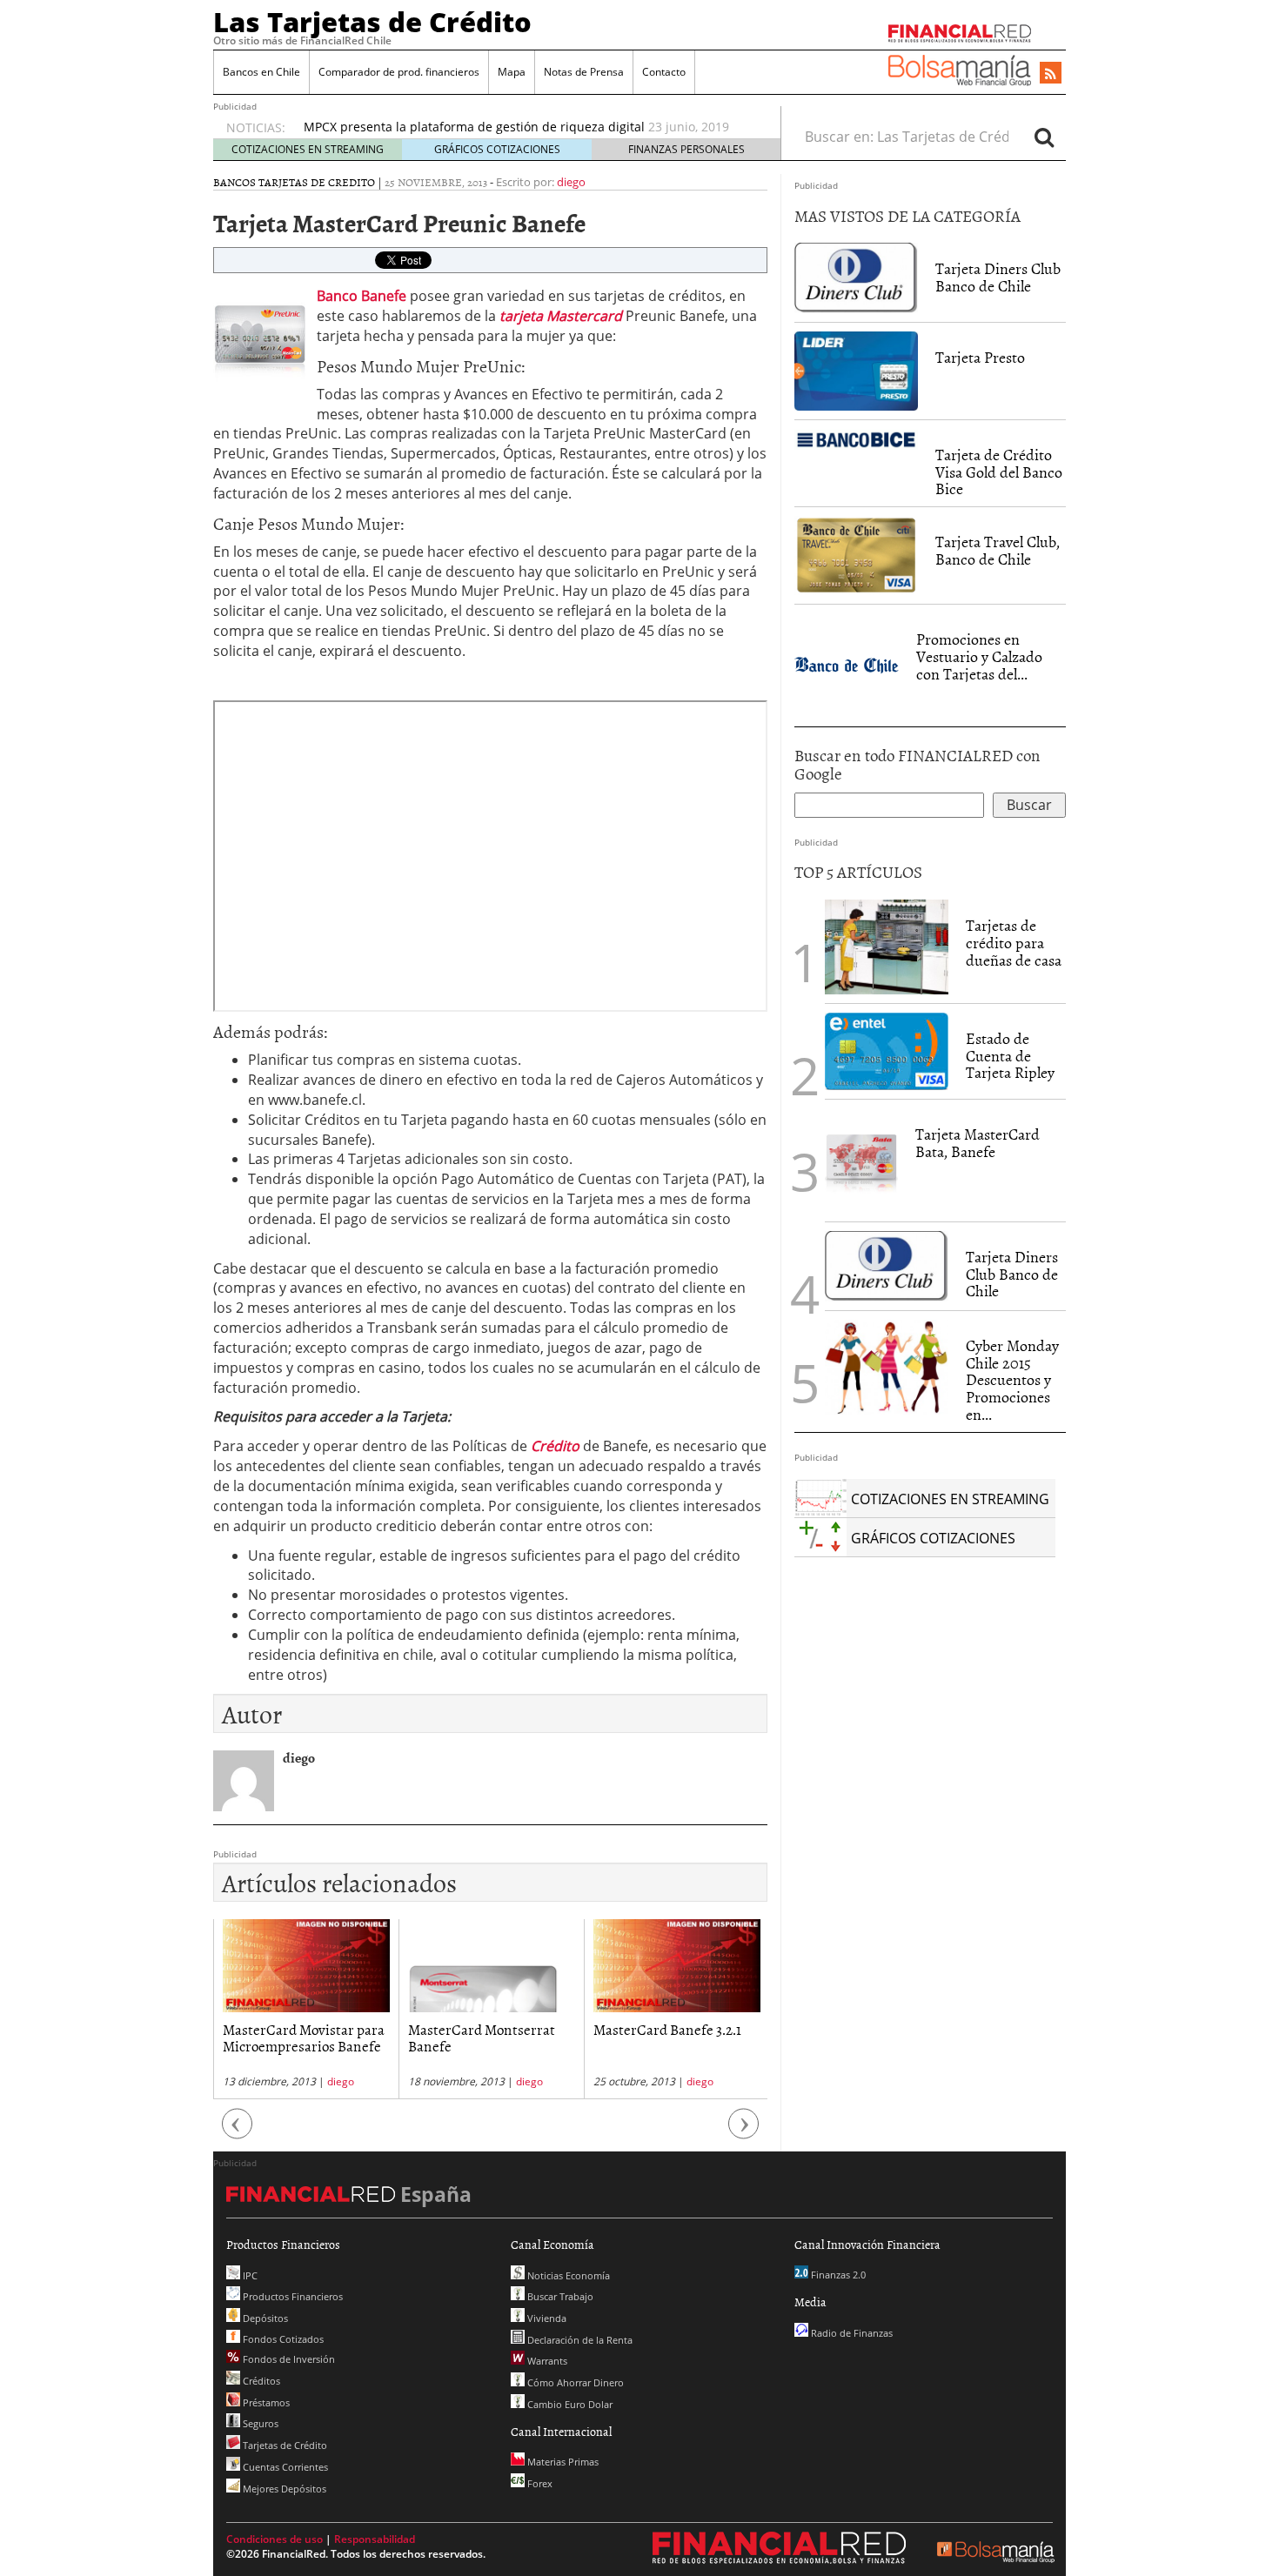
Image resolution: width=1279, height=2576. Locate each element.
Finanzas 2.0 (837, 2275)
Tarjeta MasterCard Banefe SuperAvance (676, 2037)
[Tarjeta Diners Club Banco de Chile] (856, 277)
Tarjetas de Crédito (284, 2445)
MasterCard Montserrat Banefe (296, 2037)
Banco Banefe (362, 296)
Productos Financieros (291, 2296)
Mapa (512, 72)
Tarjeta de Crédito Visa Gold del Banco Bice (999, 472)
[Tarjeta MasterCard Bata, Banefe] (861, 1159)
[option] (526, 128)
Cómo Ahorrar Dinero (574, 2382)
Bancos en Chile (261, 72)
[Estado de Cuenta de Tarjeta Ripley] (887, 1052)
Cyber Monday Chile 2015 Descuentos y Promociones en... (1012, 1380)
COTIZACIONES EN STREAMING (308, 149)
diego (571, 182)
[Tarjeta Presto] (856, 370)
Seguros (259, 2423)
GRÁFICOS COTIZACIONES (497, 149)
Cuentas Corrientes (284, 2467)
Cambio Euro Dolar (569, 2404)
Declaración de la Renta (579, 2340)
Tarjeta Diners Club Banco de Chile (998, 277)
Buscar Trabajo (559, 2296)
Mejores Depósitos (283, 2489)
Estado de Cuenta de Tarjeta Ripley (1010, 1056)
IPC (249, 2275)
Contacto (664, 72)
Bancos (234, 182)
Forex (539, 2483)
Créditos (260, 2381)
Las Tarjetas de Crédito (372, 22)
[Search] (1044, 137)
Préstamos (265, 2402)
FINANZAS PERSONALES (686, 149)
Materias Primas (562, 2462)
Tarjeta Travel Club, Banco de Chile (998, 550)
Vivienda (546, 2318)
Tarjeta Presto (980, 357)
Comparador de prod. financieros (399, 72)
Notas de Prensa (584, 72)
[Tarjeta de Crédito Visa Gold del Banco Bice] (856, 438)
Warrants (546, 2361)
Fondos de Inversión (288, 2359)
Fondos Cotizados (282, 2339)
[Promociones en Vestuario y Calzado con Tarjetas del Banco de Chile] (847, 664)
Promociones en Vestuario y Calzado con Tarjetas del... (979, 656)
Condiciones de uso (275, 2539)
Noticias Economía (567, 2275)
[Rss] (1051, 74)
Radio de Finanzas (850, 2333)
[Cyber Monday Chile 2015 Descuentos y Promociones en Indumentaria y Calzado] (887, 1367)
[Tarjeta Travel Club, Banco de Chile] (856, 555)
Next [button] (744, 2133)
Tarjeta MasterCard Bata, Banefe (978, 1143)
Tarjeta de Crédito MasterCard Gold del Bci (429, 127)
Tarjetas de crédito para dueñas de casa (1014, 943)
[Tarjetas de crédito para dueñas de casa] (887, 946)
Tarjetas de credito (317, 182)
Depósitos (264, 2318)
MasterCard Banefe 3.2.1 (482, 2029)
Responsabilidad (375, 2539)
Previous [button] (238, 2133)
